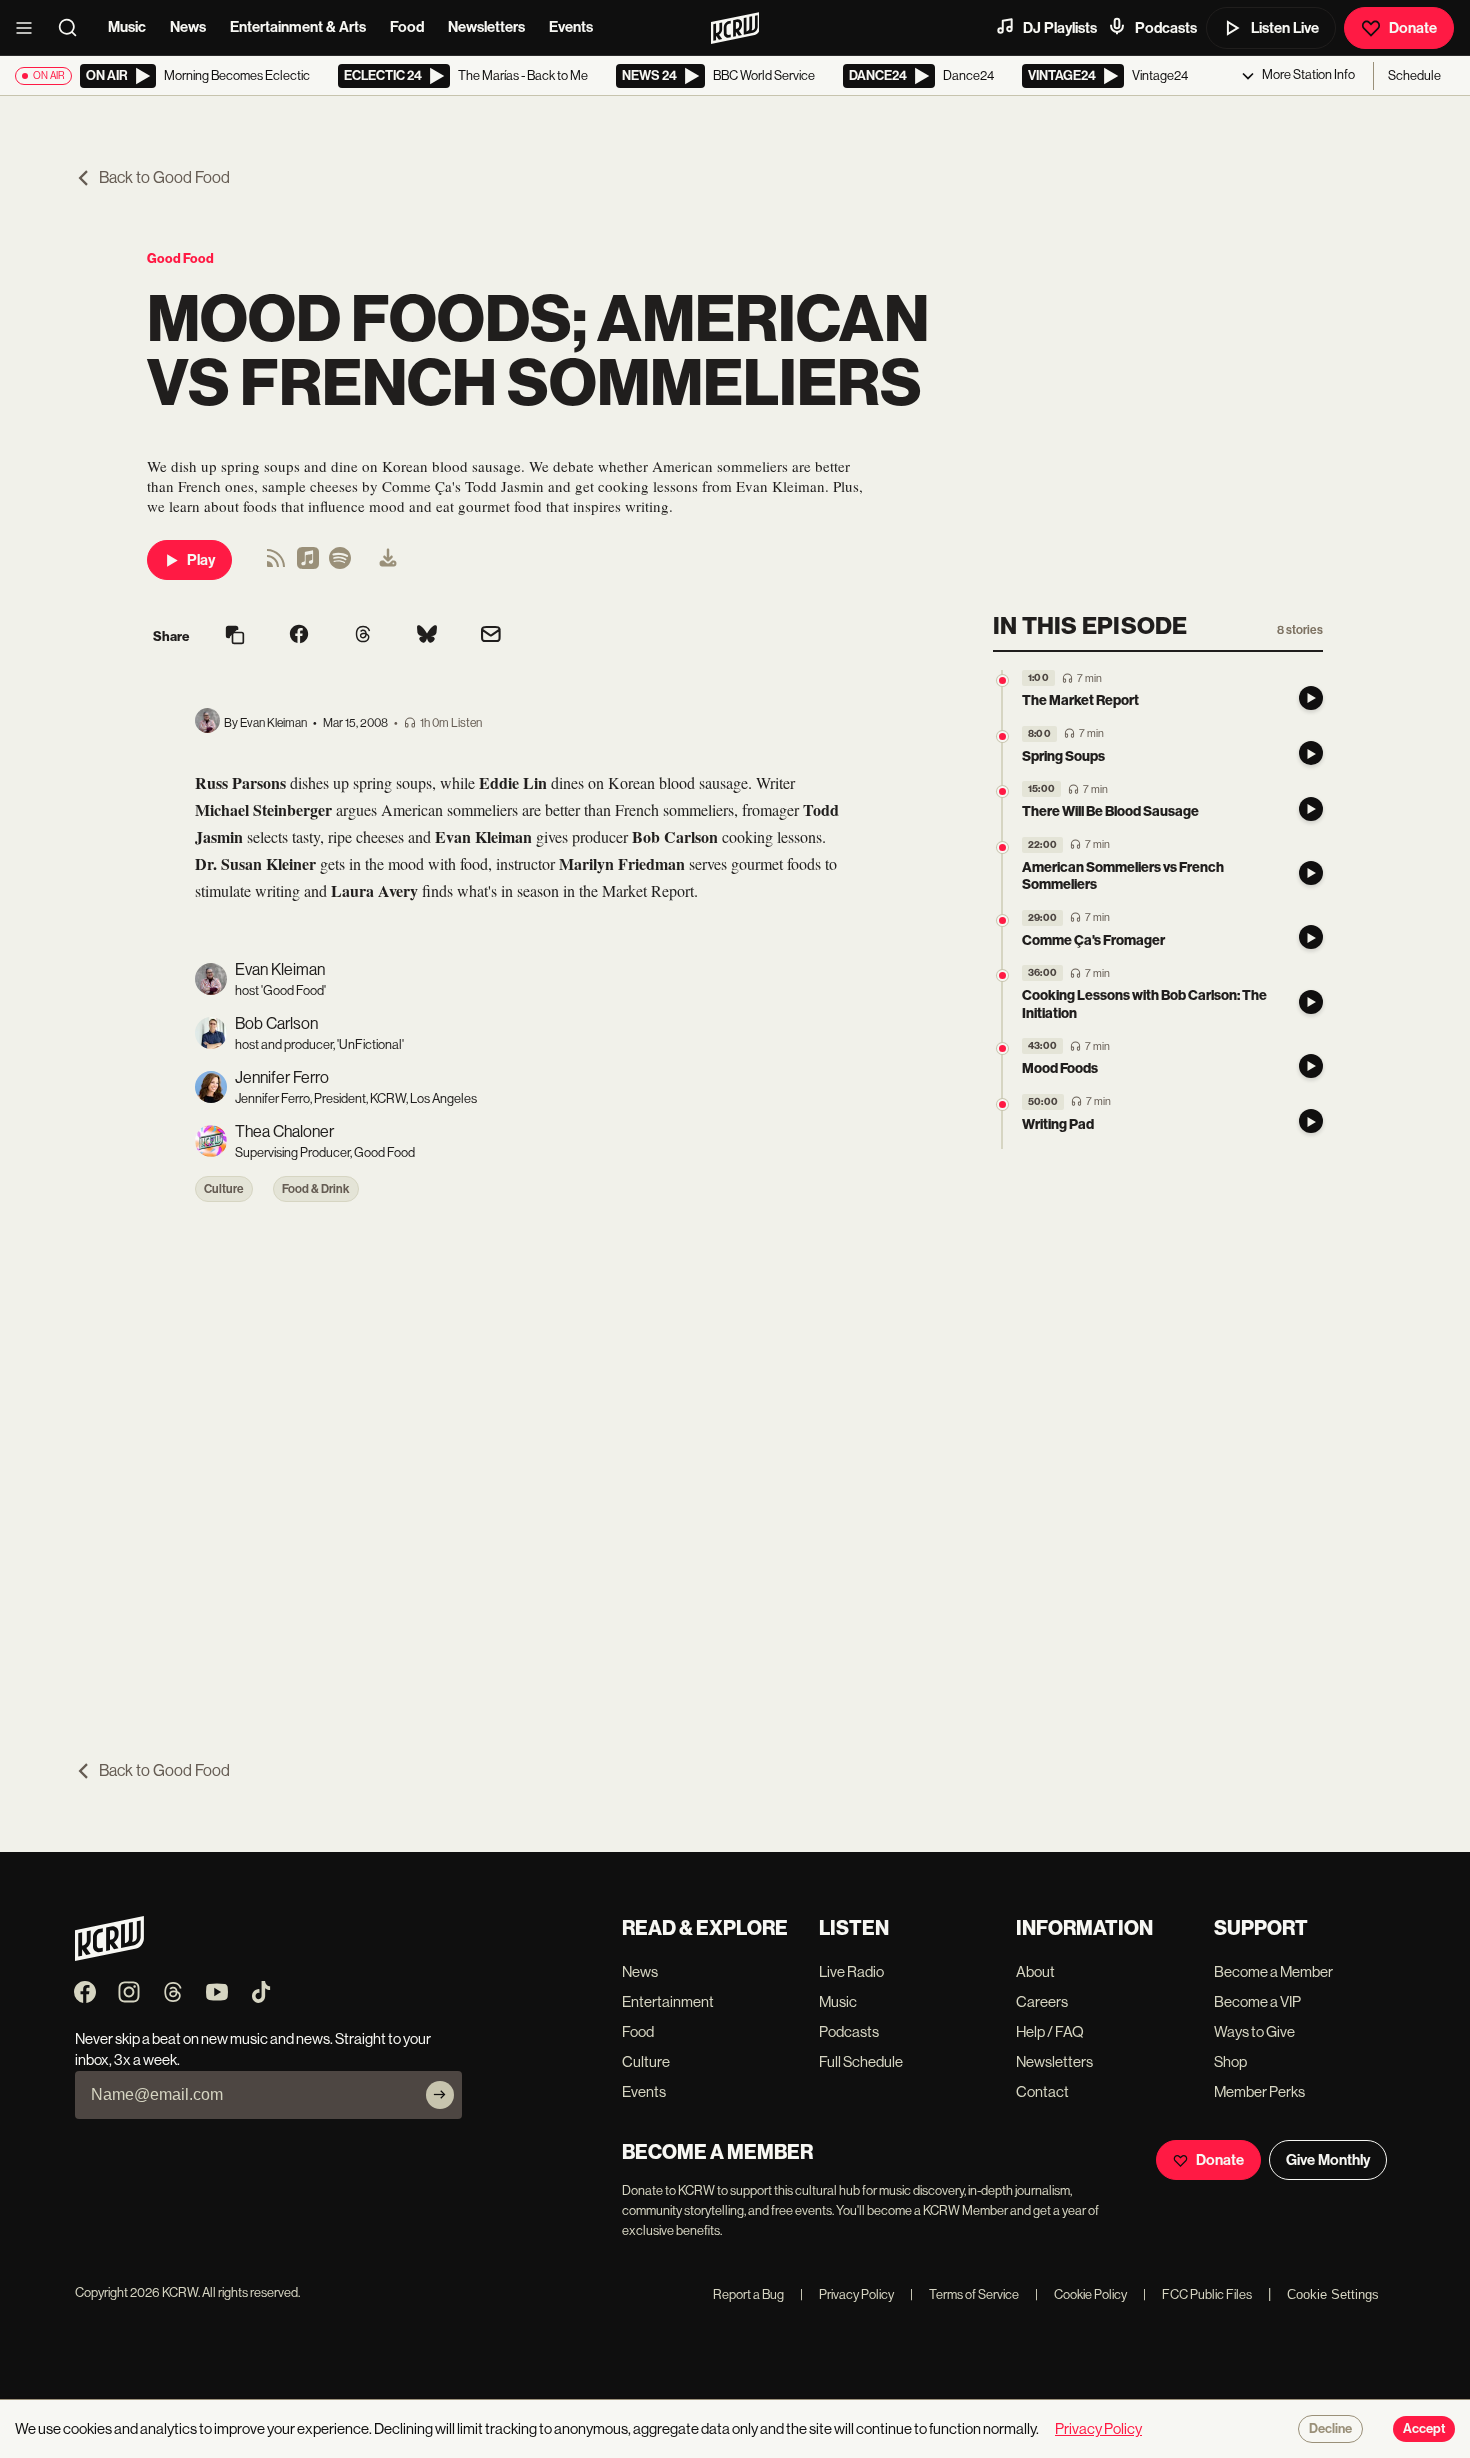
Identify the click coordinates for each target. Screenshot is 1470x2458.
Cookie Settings (1333, 2294)
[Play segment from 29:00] (1002, 920)
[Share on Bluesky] (427, 636)
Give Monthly (1328, 2160)
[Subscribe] (440, 2095)
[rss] (276, 564)
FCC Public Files (1197, 2294)
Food (407, 27)
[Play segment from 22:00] (1002, 847)
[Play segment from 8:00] (1002, 736)
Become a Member (1273, 1971)
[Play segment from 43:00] (1002, 1048)
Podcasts (1166, 28)
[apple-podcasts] (308, 564)
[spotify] (340, 564)
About (1035, 1971)
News (188, 27)
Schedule (1414, 75)
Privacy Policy (847, 2294)
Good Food (180, 258)
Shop (1230, 2061)
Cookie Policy (1081, 2294)
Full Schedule (861, 2061)
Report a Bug (748, 2294)
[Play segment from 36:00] (1002, 975)
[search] (74, 28)
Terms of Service (964, 2294)
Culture (224, 1189)
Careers (1042, 2001)
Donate (1413, 28)
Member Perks (1259, 2091)
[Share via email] (491, 636)
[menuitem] (388, 560)
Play (201, 560)
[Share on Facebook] (299, 636)
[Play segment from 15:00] (1002, 791)
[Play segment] (1311, 698)
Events (571, 27)
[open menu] (30, 28)
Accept (1424, 2429)
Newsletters (486, 27)
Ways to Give (1254, 2031)
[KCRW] (109, 1955)
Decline (1330, 2429)
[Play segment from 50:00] (1002, 1104)
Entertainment (668, 2001)
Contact (1042, 2091)
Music (127, 27)
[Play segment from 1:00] (1002, 680)
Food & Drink (316, 1189)
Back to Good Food (164, 177)
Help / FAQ (1050, 2031)
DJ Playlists (1060, 28)
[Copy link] (235, 636)
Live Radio (851, 1971)
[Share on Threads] (363, 636)
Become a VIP (1257, 2001)
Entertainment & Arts (298, 27)
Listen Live (1285, 28)
